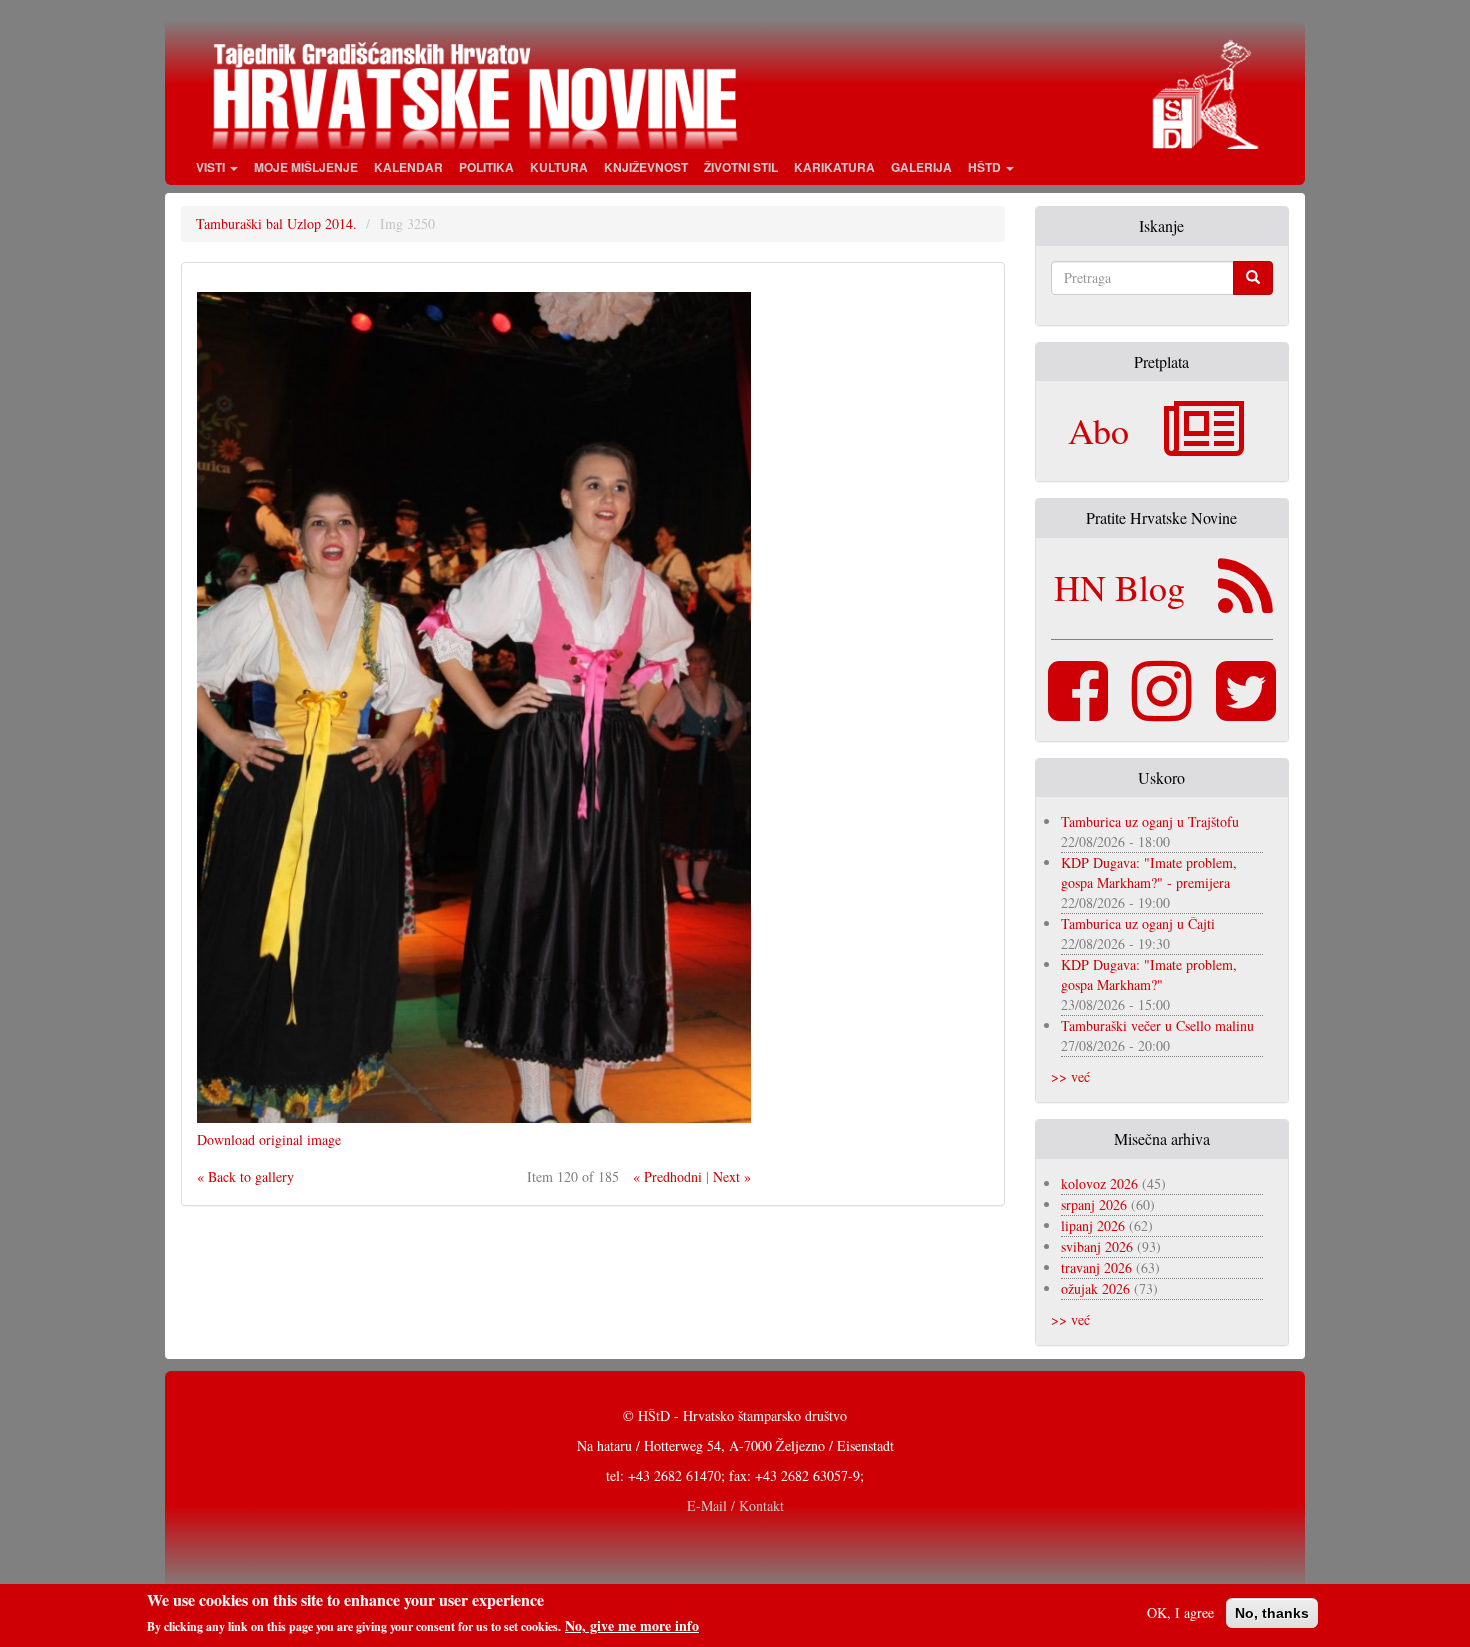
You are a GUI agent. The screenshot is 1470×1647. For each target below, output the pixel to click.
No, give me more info (632, 1626)
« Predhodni (667, 1176)
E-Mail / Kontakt (735, 1505)
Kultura (559, 167)
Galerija (921, 167)
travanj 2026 (1096, 1267)
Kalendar (408, 167)
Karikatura (834, 167)
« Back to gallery (245, 1176)
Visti (212, 167)
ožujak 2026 (1095, 1288)
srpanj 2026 (1094, 1204)
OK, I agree (1180, 1612)
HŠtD (986, 167)
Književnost (646, 167)
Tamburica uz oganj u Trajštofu (1150, 821)
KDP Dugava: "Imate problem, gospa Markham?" (1149, 974)
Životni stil (741, 167)
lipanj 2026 (1093, 1225)
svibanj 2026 (1097, 1246)
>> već (1070, 1076)
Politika (486, 167)
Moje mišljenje (306, 167)
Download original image (269, 1139)
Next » (732, 1176)
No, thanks (1272, 1613)
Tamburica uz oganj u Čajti (1138, 923)
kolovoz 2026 (1099, 1183)
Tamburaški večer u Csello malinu (1157, 1025)
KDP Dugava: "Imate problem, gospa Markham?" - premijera (1149, 872)
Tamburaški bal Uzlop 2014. (276, 223)
